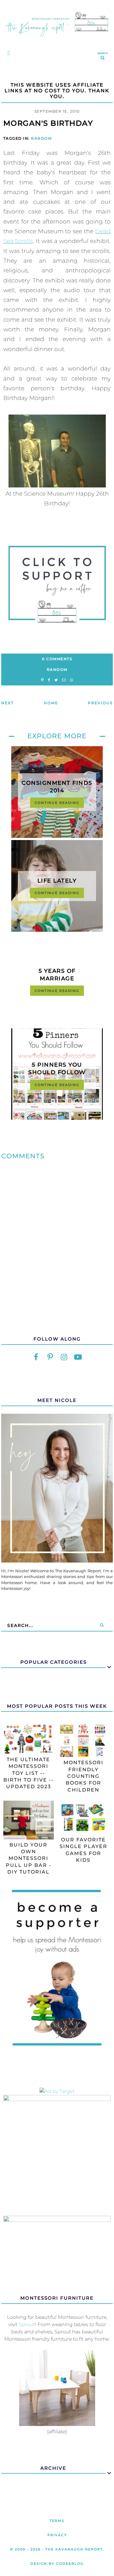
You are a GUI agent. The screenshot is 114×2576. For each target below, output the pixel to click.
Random (41, 138)
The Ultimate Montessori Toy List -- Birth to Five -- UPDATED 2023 (29, 1773)
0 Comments (57, 659)
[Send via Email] (64, 680)
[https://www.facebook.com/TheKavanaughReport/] (36, 1357)
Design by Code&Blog (57, 2564)
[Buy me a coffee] (57, 585)
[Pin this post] (42, 680)
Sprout (27, 2324)
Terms (57, 2521)
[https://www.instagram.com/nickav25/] (64, 1357)
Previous (100, 703)
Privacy (57, 2535)
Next (7, 703)
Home (51, 703)
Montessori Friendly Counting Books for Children (83, 1776)
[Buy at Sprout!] (57, 2424)
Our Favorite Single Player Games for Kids (83, 1850)
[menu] (7, 53)
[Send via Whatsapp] (71, 680)
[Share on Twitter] (56, 680)
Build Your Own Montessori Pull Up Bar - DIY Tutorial (29, 1859)
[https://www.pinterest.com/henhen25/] (50, 1357)
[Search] (102, 1625)
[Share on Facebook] (49, 680)
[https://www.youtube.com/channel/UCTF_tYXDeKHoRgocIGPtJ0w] (78, 1357)
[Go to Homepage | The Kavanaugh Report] (57, 38)
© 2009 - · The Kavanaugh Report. (57, 2549)
